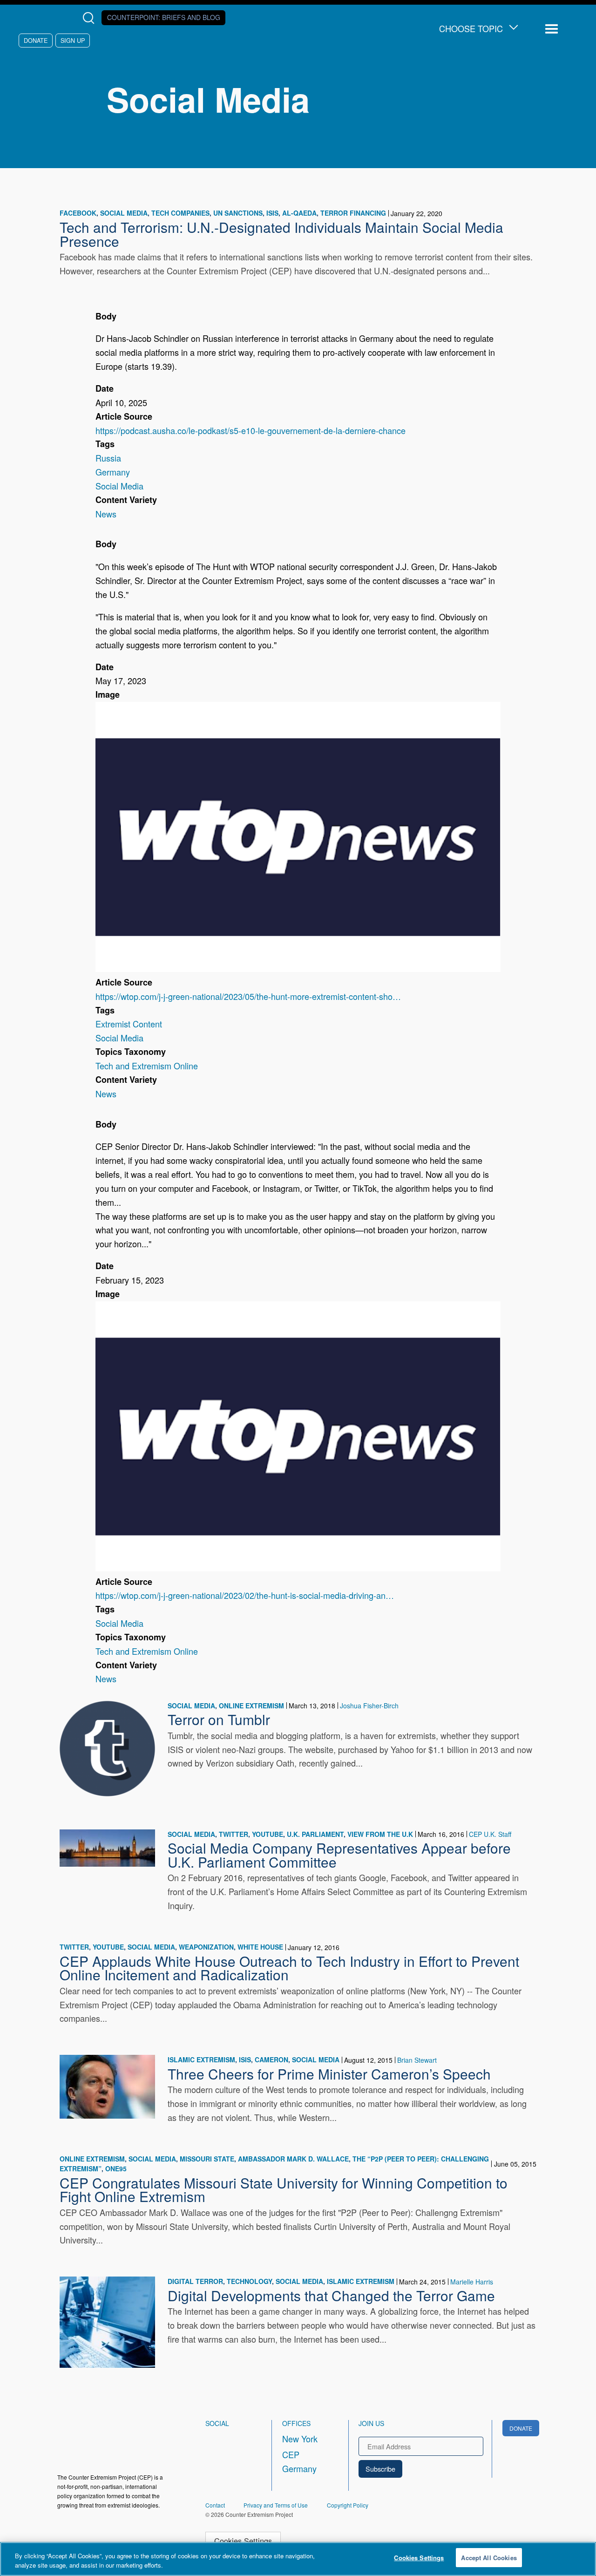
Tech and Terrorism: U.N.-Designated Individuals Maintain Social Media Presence (281, 234)
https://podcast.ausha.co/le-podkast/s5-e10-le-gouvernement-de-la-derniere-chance (251, 430)
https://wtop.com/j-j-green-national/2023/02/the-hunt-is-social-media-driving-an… (245, 1595)
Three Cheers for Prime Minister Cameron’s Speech (329, 2073)
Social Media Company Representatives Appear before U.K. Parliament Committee (339, 1855)
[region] (298, 2559)
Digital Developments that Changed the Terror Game (331, 2295)
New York (300, 2439)
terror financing (353, 213)
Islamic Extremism (201, 2059)
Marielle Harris (472, 2282)
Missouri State (207, 2159)
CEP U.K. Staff (490, 1834)
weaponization (206, 1947)
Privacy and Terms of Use (276, 2505)
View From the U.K (380, 1834)
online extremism (251, 1706)
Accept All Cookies (489, 2558)
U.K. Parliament (315, 1834)
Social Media (124, 213)
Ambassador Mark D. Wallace (293, 2159)
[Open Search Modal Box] (91, 18)
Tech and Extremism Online (147, 1066)
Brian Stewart (417, 2060)
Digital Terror (195, 2281)
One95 (116, 2168)
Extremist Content (129, 1024)
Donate (36, 40)
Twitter (234, 1834)
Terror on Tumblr (219, 1719)
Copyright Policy (348, 2505)
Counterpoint (164, 17)
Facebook (78, 213)
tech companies (180, 213)
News (106, 514)
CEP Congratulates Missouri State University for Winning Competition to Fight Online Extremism (284, 2189)
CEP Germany (299, 2461)
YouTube (268, 1834)
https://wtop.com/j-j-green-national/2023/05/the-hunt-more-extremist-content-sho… (248, 996)
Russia (108, 458)
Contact (215, 2505)
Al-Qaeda (299, 213)
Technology (249, 2281)
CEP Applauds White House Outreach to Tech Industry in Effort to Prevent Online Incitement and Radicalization (289, 1968)
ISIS (272, 213)
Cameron (271, 2059)
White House (260, 1947)
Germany (113, 472)
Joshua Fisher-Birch (369, 1706)
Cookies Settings (243, 2541)
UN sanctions (238, 213)
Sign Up (73, 40)
